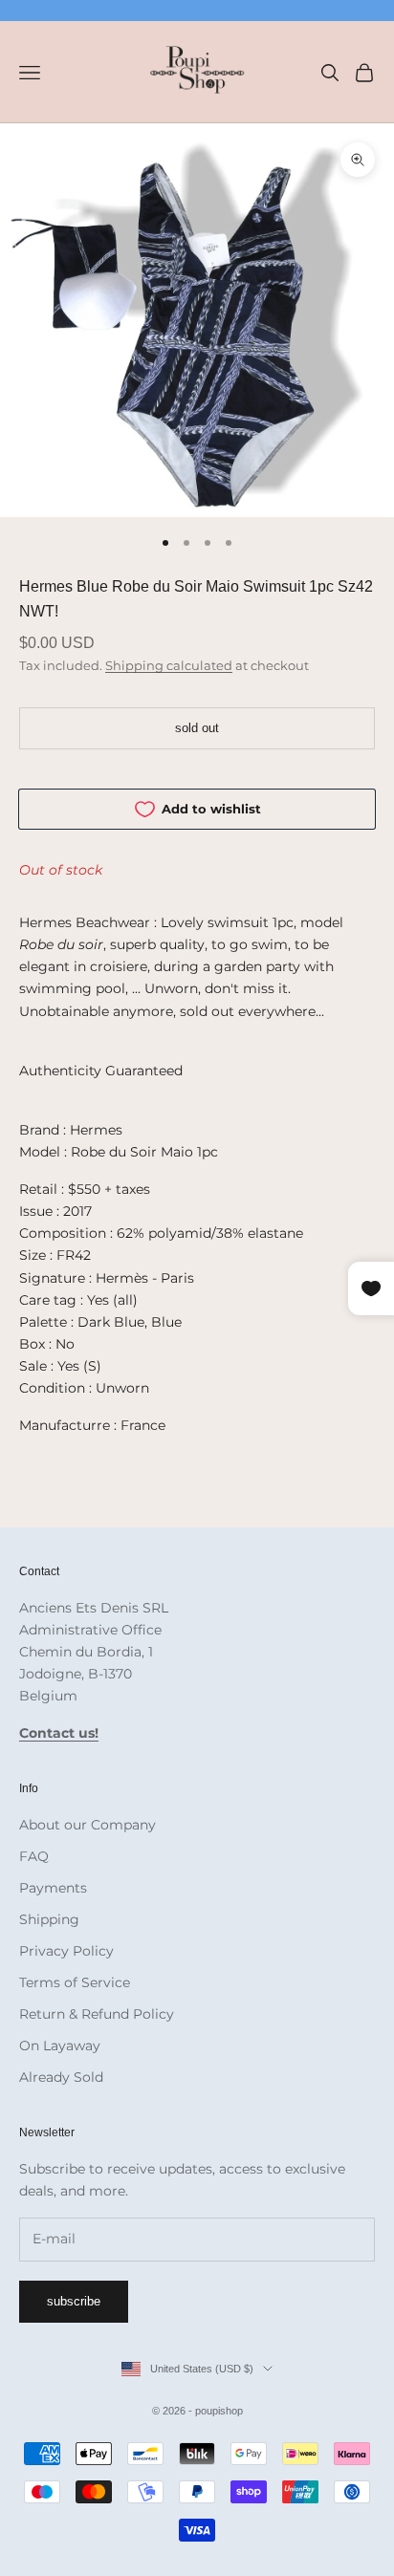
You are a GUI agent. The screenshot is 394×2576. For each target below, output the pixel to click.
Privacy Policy (66, 1951)
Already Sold (61, 2077)
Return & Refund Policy (97, 2014)
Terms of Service (75, 1982)
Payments (53, 1888)
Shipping (49, 1919)
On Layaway (60, 2046)
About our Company (88, 1825)
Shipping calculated (169, 665)
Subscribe (74, 2301)
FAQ (34, 1856)
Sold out (197, 728)
